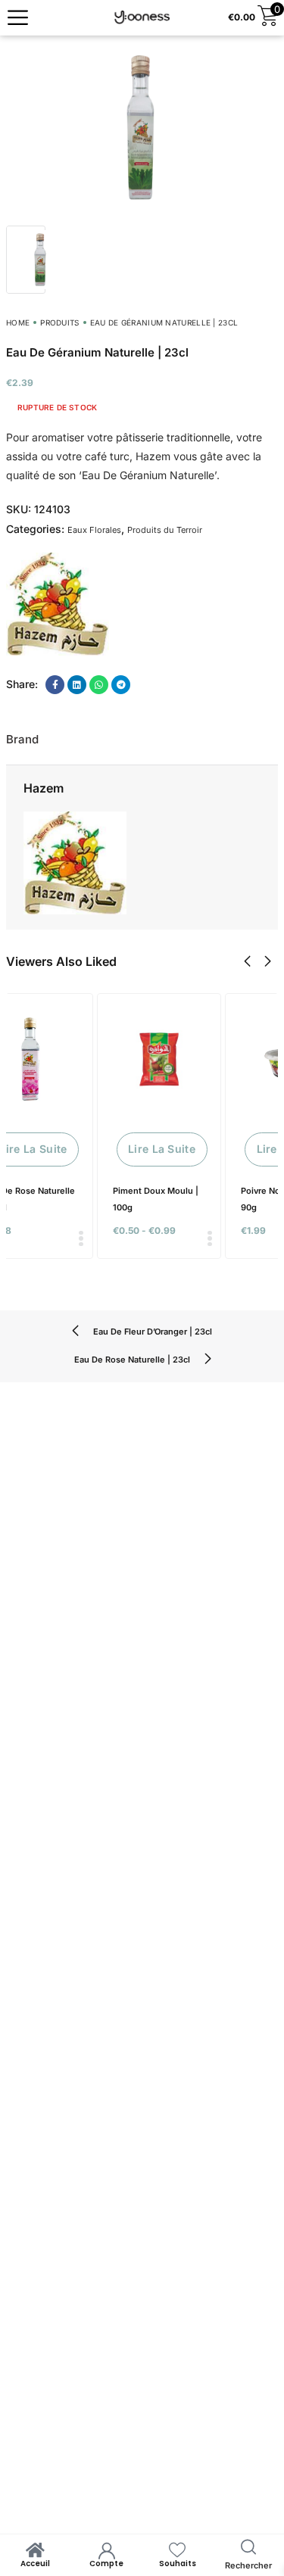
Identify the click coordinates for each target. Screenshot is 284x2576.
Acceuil (35, 2564)
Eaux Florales (94, 530)
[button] (247, 961)
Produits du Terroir (165, 530)
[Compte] (107, 2550)
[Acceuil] (36, 2550)
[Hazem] (58, 604)
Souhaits (178, 2564)
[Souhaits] (177, 2550)
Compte (106, 2564)
